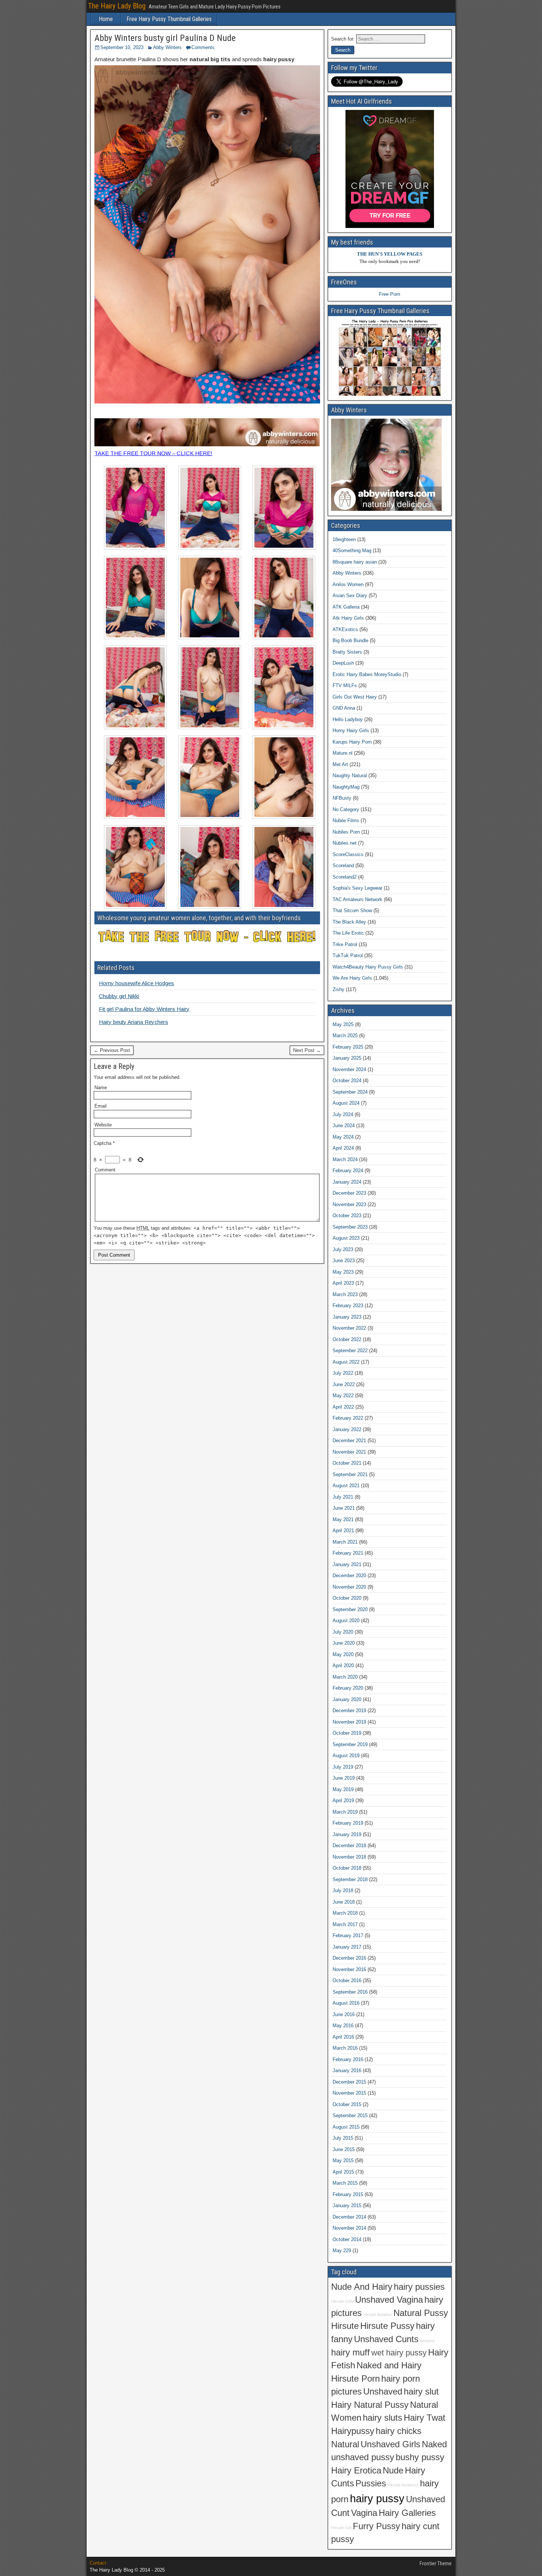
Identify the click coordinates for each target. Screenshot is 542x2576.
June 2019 (344, 1778)
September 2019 (350, 1744)
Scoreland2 (345, 877)
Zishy (338, 989)
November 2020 (349, 1587)
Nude (393, 2471)
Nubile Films (346, 820)
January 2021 (347, 1564)
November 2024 (349, 1069)
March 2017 (345, 1924)
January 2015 (347, 2205)
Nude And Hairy (362, 2287)
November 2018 (349, 1857)
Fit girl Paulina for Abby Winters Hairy (144, 1009)
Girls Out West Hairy (355, 697)
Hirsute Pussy (387, 2326)
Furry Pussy (376, 2526)
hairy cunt (421, 2526)
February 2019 (348, 1823)
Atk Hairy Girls (348, 618)
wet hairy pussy (399, 2353)
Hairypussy (353, 2431)
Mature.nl (343, 753)
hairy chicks (399, 2431)
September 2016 (350, 1992)
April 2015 (343, 2172)
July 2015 (343, 2138)
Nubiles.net (345, 843)
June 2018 (344, 1902)
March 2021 (345, 1542)
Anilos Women (348, 584)
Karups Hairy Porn (352, 742)
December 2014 (349, 2217)
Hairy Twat (425, 2418)
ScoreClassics (348, 854)
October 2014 (347, 2239)
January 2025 (347, 1058)
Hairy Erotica (356, 2471)
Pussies (371, 2483)
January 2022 (347, 1429)
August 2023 (346, 1238)
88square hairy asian (355, 562)
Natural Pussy (421, 2313)
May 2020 (343, 1654)
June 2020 (344, 1643)
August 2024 (346, 1103)
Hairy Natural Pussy (370, 2405)
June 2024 (344, 1126)
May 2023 (343, 1272)
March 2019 (345, 1812)
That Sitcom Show (352, 910)
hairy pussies (419, 2287)
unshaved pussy (363, 2457)
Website (103, 1125)
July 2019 (343, 1767)
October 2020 (347, 1598)
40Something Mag (352, 550)
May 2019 (343, 1789)
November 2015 (349, 2093)
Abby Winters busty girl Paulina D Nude (165, 38)
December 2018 (349, 1846)
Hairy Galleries (407, 2513)
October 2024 (347, 1081)
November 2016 (349, 1969)
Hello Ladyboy (348, 719)
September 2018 (350, 1879)
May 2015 (343, 2160)
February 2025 (348, 1047)
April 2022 (343, 1407)
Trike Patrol (345, 944)
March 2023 (345, 1294)
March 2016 (345, 2048)
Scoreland (343, 865)
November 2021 (349, 1452)
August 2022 (346, 1362)
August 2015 (346, 2127)
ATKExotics (345, 629)
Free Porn (390, 294)
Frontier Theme (436, 2563)
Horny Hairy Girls (351, 730)
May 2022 (343, 1396)
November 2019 (349, 1722)
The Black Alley (349, 922)
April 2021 (343, 1531)
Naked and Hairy (389, 2365)
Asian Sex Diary (350, 595)
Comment (105, 1170)
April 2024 (343, 1148)
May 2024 (343, 1137)
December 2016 (349, 1958)
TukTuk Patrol (348, 955)
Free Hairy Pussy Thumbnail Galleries (169, 19)
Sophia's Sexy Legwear (357, 888)
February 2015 (348, 2194)
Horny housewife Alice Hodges (136, 983)
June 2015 (344, 2149)
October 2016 (347, 1981)
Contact (98, 2563)
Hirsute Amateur (378, 2314)
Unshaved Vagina (389, 2300)
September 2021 (350, 1474)
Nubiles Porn (346, 832)
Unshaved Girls (390, 2444)
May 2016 (343, 2026)
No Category (346, 809)
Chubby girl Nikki (119, 996)
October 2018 (347, 1868)
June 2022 (344, 1384)
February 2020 (348, 1688)
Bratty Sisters (347, 652)
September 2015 (350, 2115)
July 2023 (343, 1249)
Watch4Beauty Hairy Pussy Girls (368, 967)
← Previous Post (112, 1050)
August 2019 (346, 1756)
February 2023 (348, 1306)
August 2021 (346, 1486)
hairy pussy (377, 2498)
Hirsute (345, 2326)
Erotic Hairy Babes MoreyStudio (367, 674)
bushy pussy (420, 2457)
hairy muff (350, 2352)
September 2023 (350, 1227)
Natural (345, 2444)
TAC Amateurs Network (357, 899)
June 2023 (344, 1261)
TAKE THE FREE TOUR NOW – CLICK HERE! (153, 453)
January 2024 (347, 1182)
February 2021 (348, 1553)
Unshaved (383, 2392)
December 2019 (349, 1711)
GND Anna (344, 708)
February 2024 (348, 1171)
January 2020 (347, 1699)
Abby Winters (167, 47)
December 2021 (349, 1441)
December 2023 (349, 1193)
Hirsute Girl (341, 2528)
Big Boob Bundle (350, 640)
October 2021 (347, 1463)
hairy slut (421, 2392)
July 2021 (343, 1497)
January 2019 (347, 1834)
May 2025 (343, 1024)
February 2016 (348, 2059)
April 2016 (343, 2037)
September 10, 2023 (122, 47)
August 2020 (346, 1621)
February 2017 (348, 1936)
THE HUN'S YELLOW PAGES (390, 254)
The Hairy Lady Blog (117, 6)
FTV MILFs (345, 685)
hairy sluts (383, 2418)
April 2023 (343, 1283)
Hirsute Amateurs (403, 2485)
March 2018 (345, 1913)
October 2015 (347, 2104)
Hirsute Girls (342, 2301)
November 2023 (349, 1204)
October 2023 (347, 1216)
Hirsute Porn (355, 2379)
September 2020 (350, 1609)
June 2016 (344, 2014)
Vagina (364, 2513)
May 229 (342, 2250)
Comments (203, 47)
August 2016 (346, 2003)
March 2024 (345, 1159)
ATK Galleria (346, 607)
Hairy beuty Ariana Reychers (133, 1022)
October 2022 (347, 1339)
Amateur (428, 2341)
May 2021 (343, 1519)
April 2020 (343, 1666)
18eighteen (344, 539)
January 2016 (347, 2071)
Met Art (340, 764)
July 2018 (343, 1891)
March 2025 (345, 1036)
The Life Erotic (348, 933)
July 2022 (343, 1373)
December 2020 (349, 1576)
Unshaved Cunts (386, 2339)
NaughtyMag (346, 787)
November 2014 (349, 2228)
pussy (343, 2539)
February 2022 (348, 1418)
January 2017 (347, 1947)
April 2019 (343, 1801)
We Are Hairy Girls (352, 978)
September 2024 (350, 1092)
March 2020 (345, 1677)
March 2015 (345, 2183)
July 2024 (343, 1114)
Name (101, 1088)
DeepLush (343, 663)
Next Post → (307, 1050)
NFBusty (342, 798)
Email (100, 1106)
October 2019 (347, 1733)
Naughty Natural (350, 775)
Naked (434, 2444)
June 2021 (344, 1508)
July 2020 (343, 1632)
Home (106, 19)
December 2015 (349, 2082)
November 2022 (349, 1328)
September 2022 (350, 1351)
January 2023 (347, 1317)
